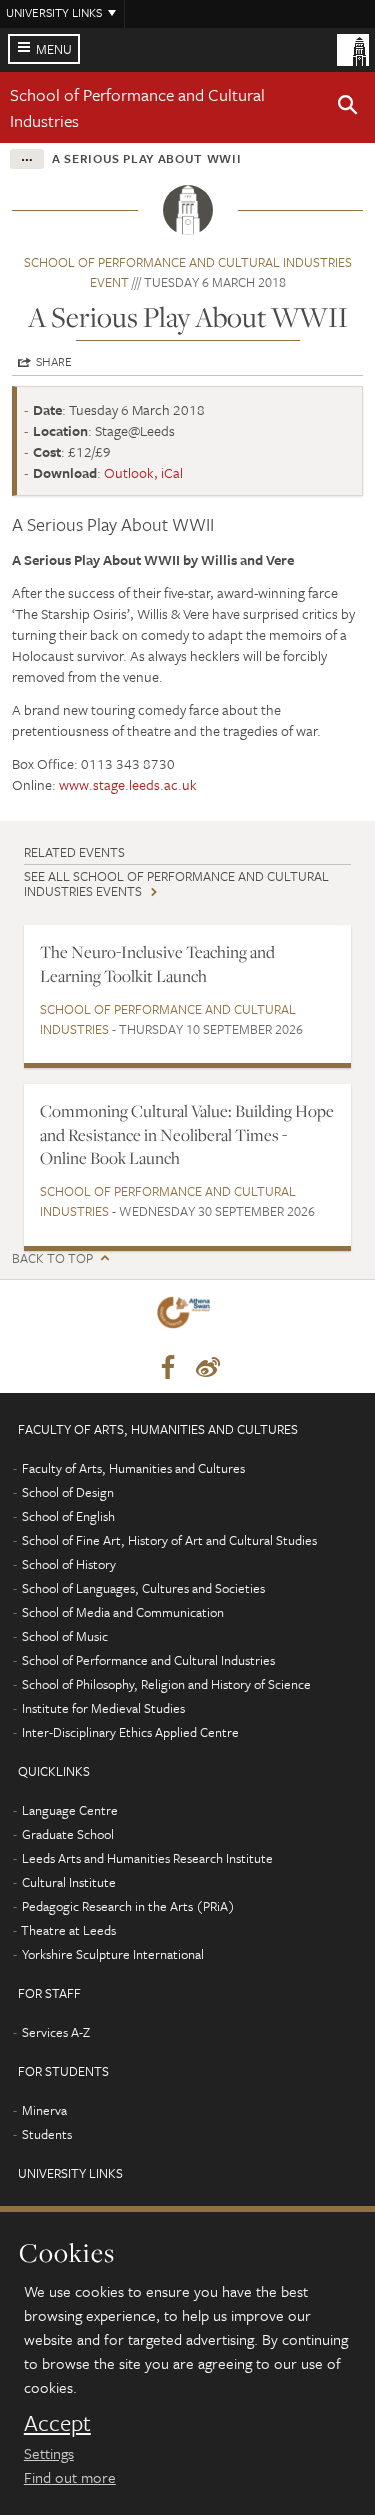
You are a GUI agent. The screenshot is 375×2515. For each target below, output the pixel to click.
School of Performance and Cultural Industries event (188, 272)
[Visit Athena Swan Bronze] (187, 1316)
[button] (348, 108)
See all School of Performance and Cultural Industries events (176, 883)
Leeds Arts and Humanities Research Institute (147, 1858)
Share (54, 361)
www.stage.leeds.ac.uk (128, 784)
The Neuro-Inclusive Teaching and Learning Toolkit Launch (157, 963)
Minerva (44, 2110)
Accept (57, 2423)
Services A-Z (56, 2032)
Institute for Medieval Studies (103, 1708)
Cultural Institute (69, 1882)
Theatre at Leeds (68, 1930)
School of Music (65, 1636)
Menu (54, 49)
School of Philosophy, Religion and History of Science (166, 1684)
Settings (49, 2453)
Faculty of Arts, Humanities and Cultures (133, 1468)
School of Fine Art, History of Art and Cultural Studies (169, 1540)
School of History (69, 1564)
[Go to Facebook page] (168, 1368)
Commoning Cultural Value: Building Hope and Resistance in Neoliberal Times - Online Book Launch (187, 1134)
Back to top (52, 1258)
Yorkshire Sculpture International (113, 1954)
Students (47, 2134)
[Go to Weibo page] (208, 1368)
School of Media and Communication (123, 1612)
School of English (68, 1516)
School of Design (68, 1492)
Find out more (70, 2477)
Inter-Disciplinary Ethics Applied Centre (130, 1732)
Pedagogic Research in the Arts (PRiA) (128, 1906)
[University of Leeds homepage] (353, 48)
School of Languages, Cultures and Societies (143, 1588)
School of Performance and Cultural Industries (168, 1019)
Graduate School (68, 1834)
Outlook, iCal (143, 472)
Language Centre (70, 1810)
